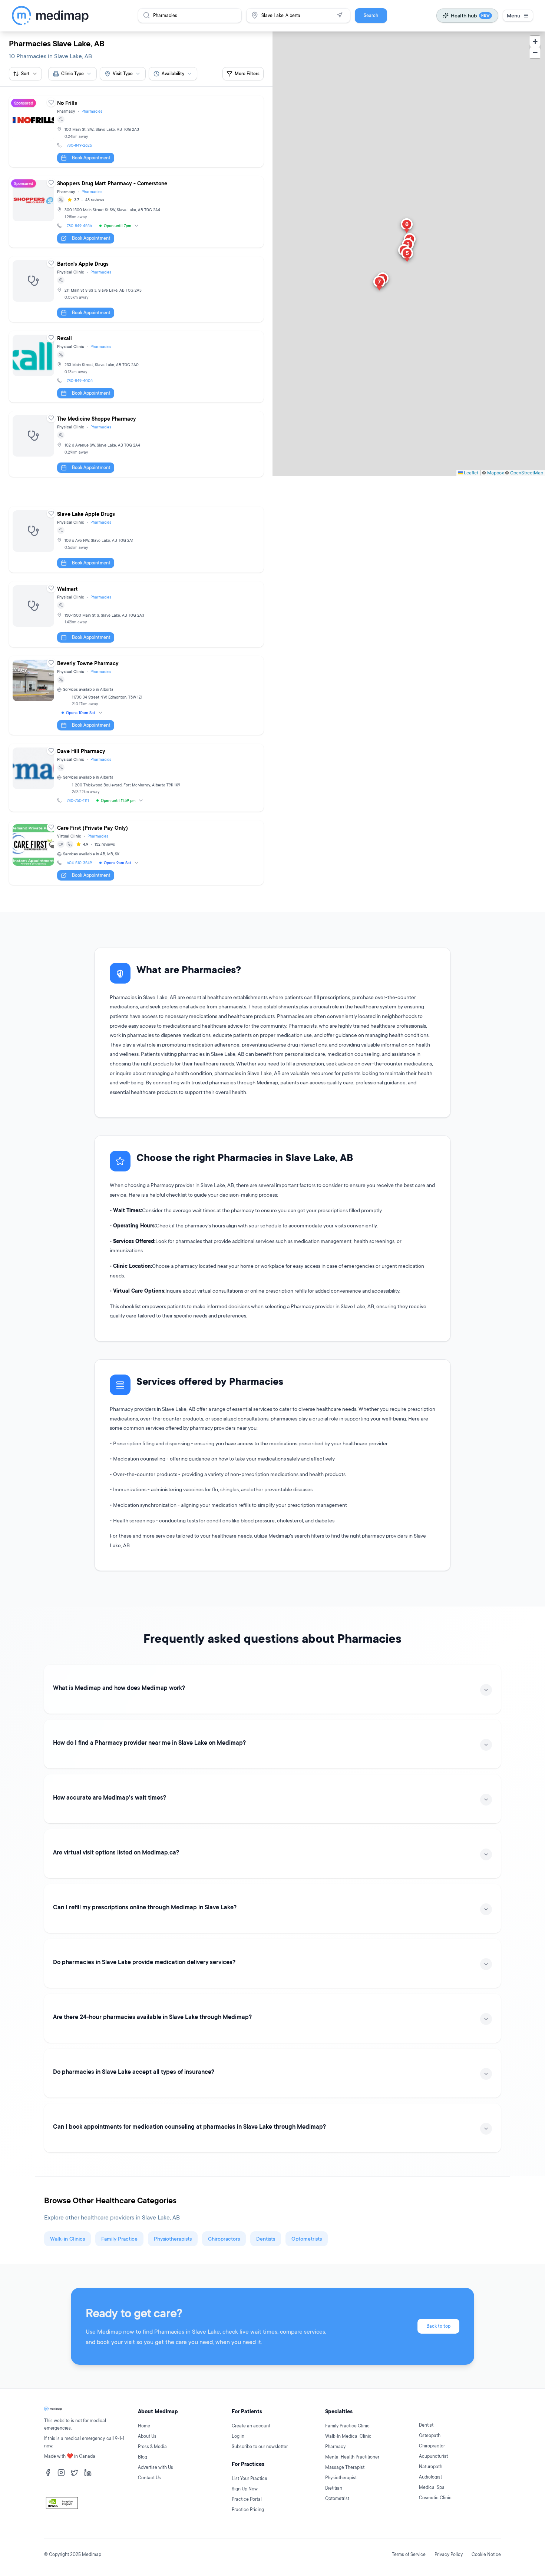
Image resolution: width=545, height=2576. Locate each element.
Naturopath (431, 2466)
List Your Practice (250, 2478)
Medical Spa (432, 2487)
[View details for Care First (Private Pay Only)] (136, 853)
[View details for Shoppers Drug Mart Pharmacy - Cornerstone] (136, 212)
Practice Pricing (248, 2509)
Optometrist (337, 2498)
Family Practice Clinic (347, 2426)
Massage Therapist (345, 2467)
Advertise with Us (156, 2467)
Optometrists (307, 2239)
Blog (143, 2457)
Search (371, 15)
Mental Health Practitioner (352, 2457)
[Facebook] (48, 2473)
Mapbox (496, 473)
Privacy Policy (449, 2554)
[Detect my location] (340, 15)
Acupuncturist (433, 2456)
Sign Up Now (245, 2489)
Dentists (266, 2239)
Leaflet (470, 473)
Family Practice (119, 2239)
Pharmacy (335, 2446)
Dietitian (334, 2488)
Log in (238, 2436)
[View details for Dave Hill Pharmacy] (136, 778)
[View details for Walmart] (136, 614)
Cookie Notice (486, 2554)
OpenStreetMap (527, 473)
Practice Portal (247, 2499)
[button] (407, 255)
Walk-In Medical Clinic (348, 2436)
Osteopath (430, 2435)
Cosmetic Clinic (435, 2498)
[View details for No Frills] (136, 131)
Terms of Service (409, 2554)
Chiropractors (224, 2239)
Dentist (426, 2425)
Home (144, 2426)
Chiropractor (432, 2446)
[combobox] (72, 74)
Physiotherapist (341, 2478)
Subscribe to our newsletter (260, 2446)
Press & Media (152, 2446)
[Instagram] (61, 2473)
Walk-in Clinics (67, 2239)
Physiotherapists (173, 2239)
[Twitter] (75, 2473)
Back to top (438, 2326)
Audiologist (430, 2477)
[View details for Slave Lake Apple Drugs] (136, 539)
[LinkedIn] (88, 2473)
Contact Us (149, 2478)
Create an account (251, 2426)
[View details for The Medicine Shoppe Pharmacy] (136, 444)
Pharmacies (92, 111)
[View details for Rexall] (136, 367)
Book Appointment (91, 158)
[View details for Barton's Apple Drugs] (136, 289)
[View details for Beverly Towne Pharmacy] (136, 695)
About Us (147, 2436)
